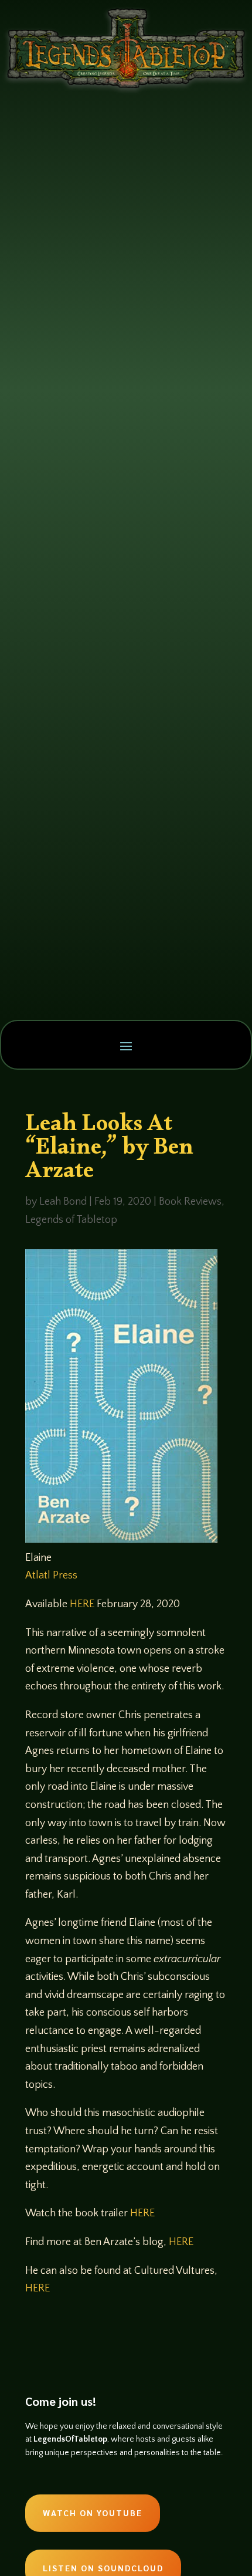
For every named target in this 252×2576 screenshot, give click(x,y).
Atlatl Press (51, 1576)
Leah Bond (63, 1202)
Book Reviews (190, 1202)
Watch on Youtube (93, 2513)
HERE (82, 1604)
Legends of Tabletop (71, 1220)
